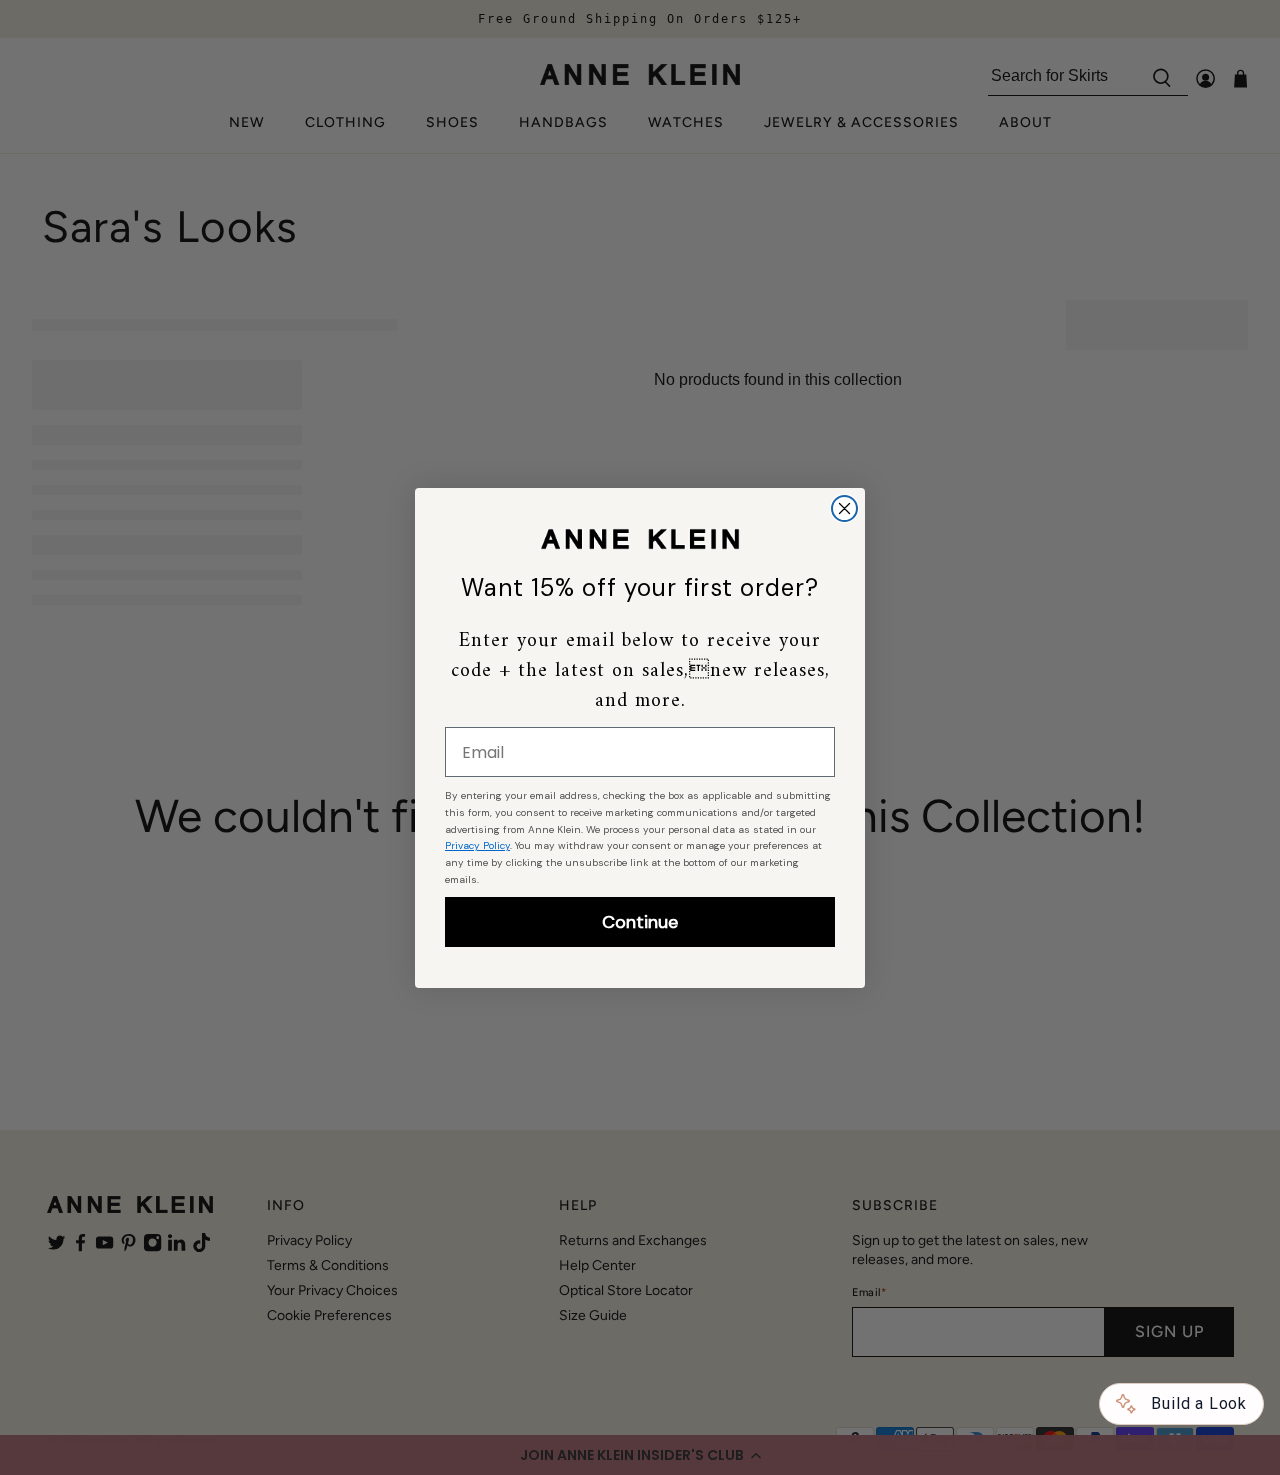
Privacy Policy (477, 845)
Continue (640, 922)
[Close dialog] (844, 508)
